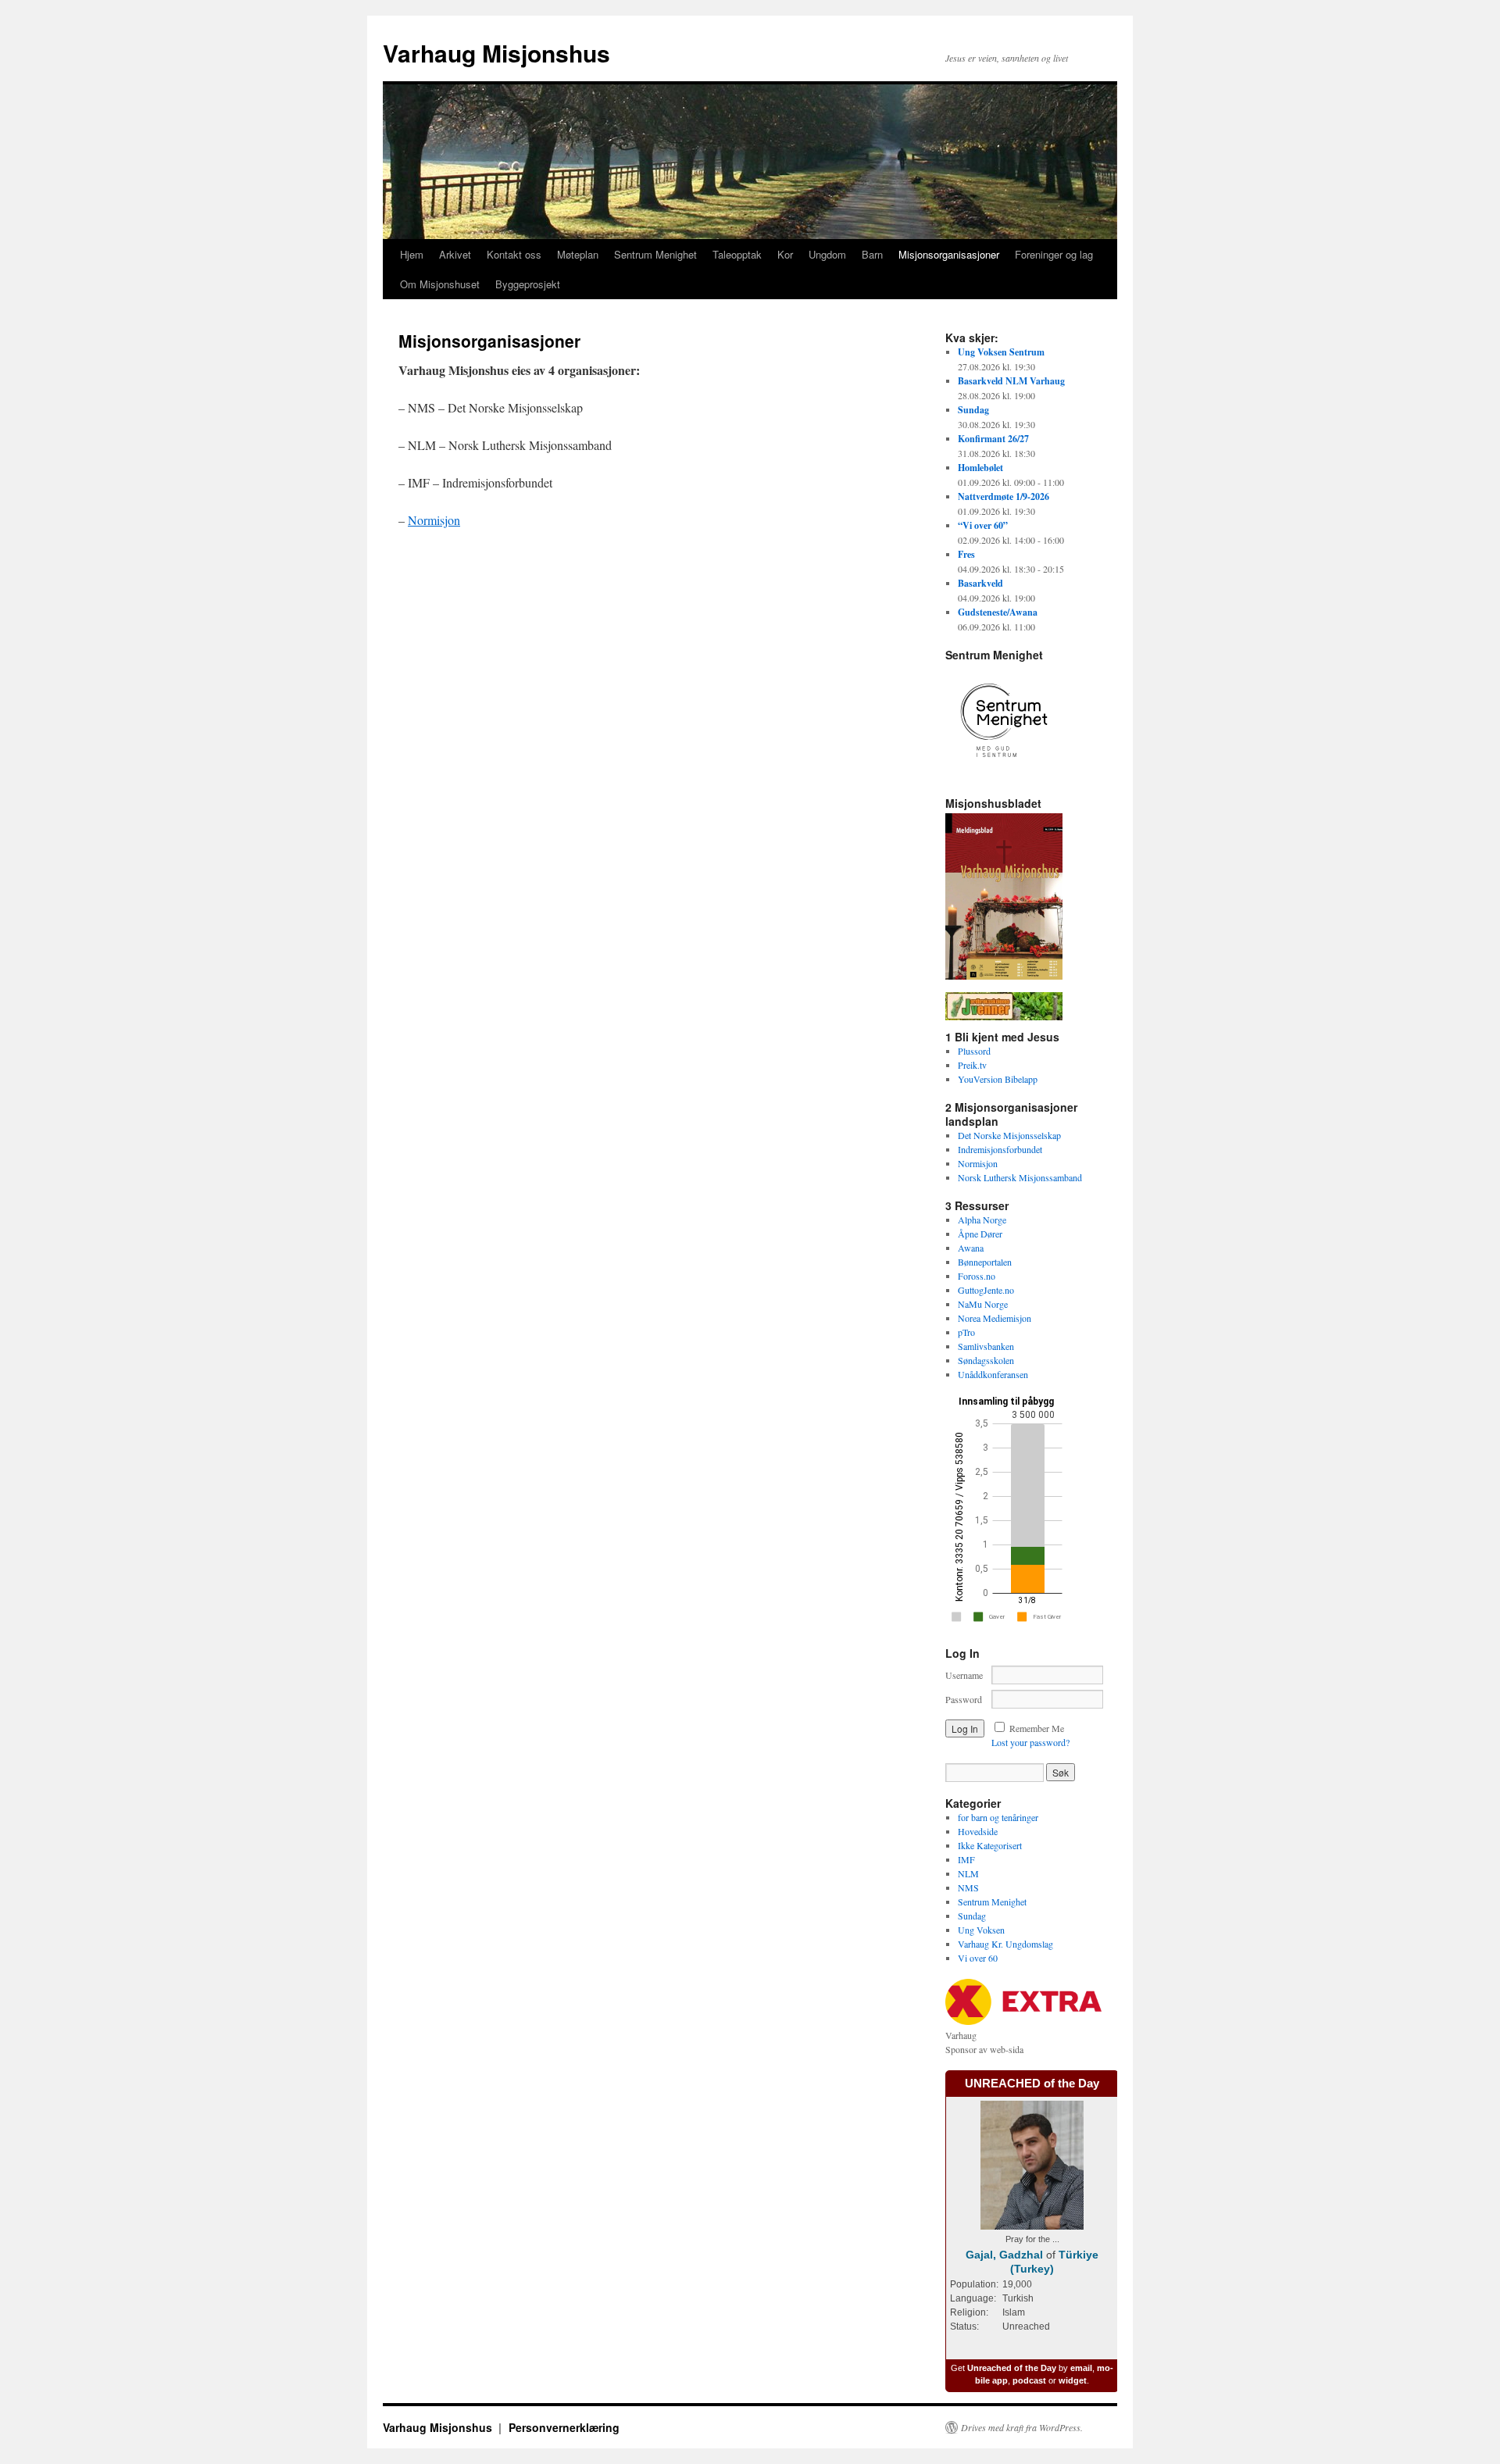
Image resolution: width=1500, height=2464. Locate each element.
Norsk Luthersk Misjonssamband (1020, 1177)
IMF (966, 1859)
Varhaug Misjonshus (496, 53)
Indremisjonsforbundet (1000, 1149)
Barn (872, 254)
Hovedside (978, 1831)
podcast (1029, 2380)
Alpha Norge (982, 1220)
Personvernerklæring (564, 2427)
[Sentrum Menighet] (1004, 775)
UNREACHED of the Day (1032, 2083)
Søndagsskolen (986, 1360)
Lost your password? (1030, 1742)
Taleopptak (737, 254)
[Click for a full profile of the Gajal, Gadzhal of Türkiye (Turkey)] (1032, 2226)
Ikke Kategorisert (990, 1845)
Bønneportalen (985, 1262)
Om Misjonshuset (440, 284)
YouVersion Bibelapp (998, 1079)
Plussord (974, 1051)
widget (1073, 2380)
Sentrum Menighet (655, 254)
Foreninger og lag (1054, 254)
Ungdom (827, 254)
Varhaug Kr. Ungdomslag (1005, 1944)
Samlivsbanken (986, 1346)
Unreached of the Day (1012, 2368)
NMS (968, 1887)
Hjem (412, 254)
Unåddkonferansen (993, 1374)
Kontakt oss (514, 254)
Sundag (972, 1916)
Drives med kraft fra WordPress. (1022, 2427)
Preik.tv (972, 1065)
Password (964, 1699)
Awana (971, 1248)
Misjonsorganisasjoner (949, 254)
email (1081, 2368)
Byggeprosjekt (528, 284)
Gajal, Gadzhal (1004, 2255)
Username (964, 1675)
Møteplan (578, 254)
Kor (785, 254)
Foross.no (977, 1276)
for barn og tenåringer (998, 1817)
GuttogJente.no (986, 1290)
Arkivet (455, 254)
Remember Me (1037, 1728)
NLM (968, 1873)
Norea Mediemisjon (995, 1318)
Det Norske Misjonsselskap (1009, 1135)
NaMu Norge (983, 1304)
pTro (966, 1332)
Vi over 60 (978, 1958)
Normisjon (434, 520)
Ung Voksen (981, 1930)
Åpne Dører (980, 1234)
